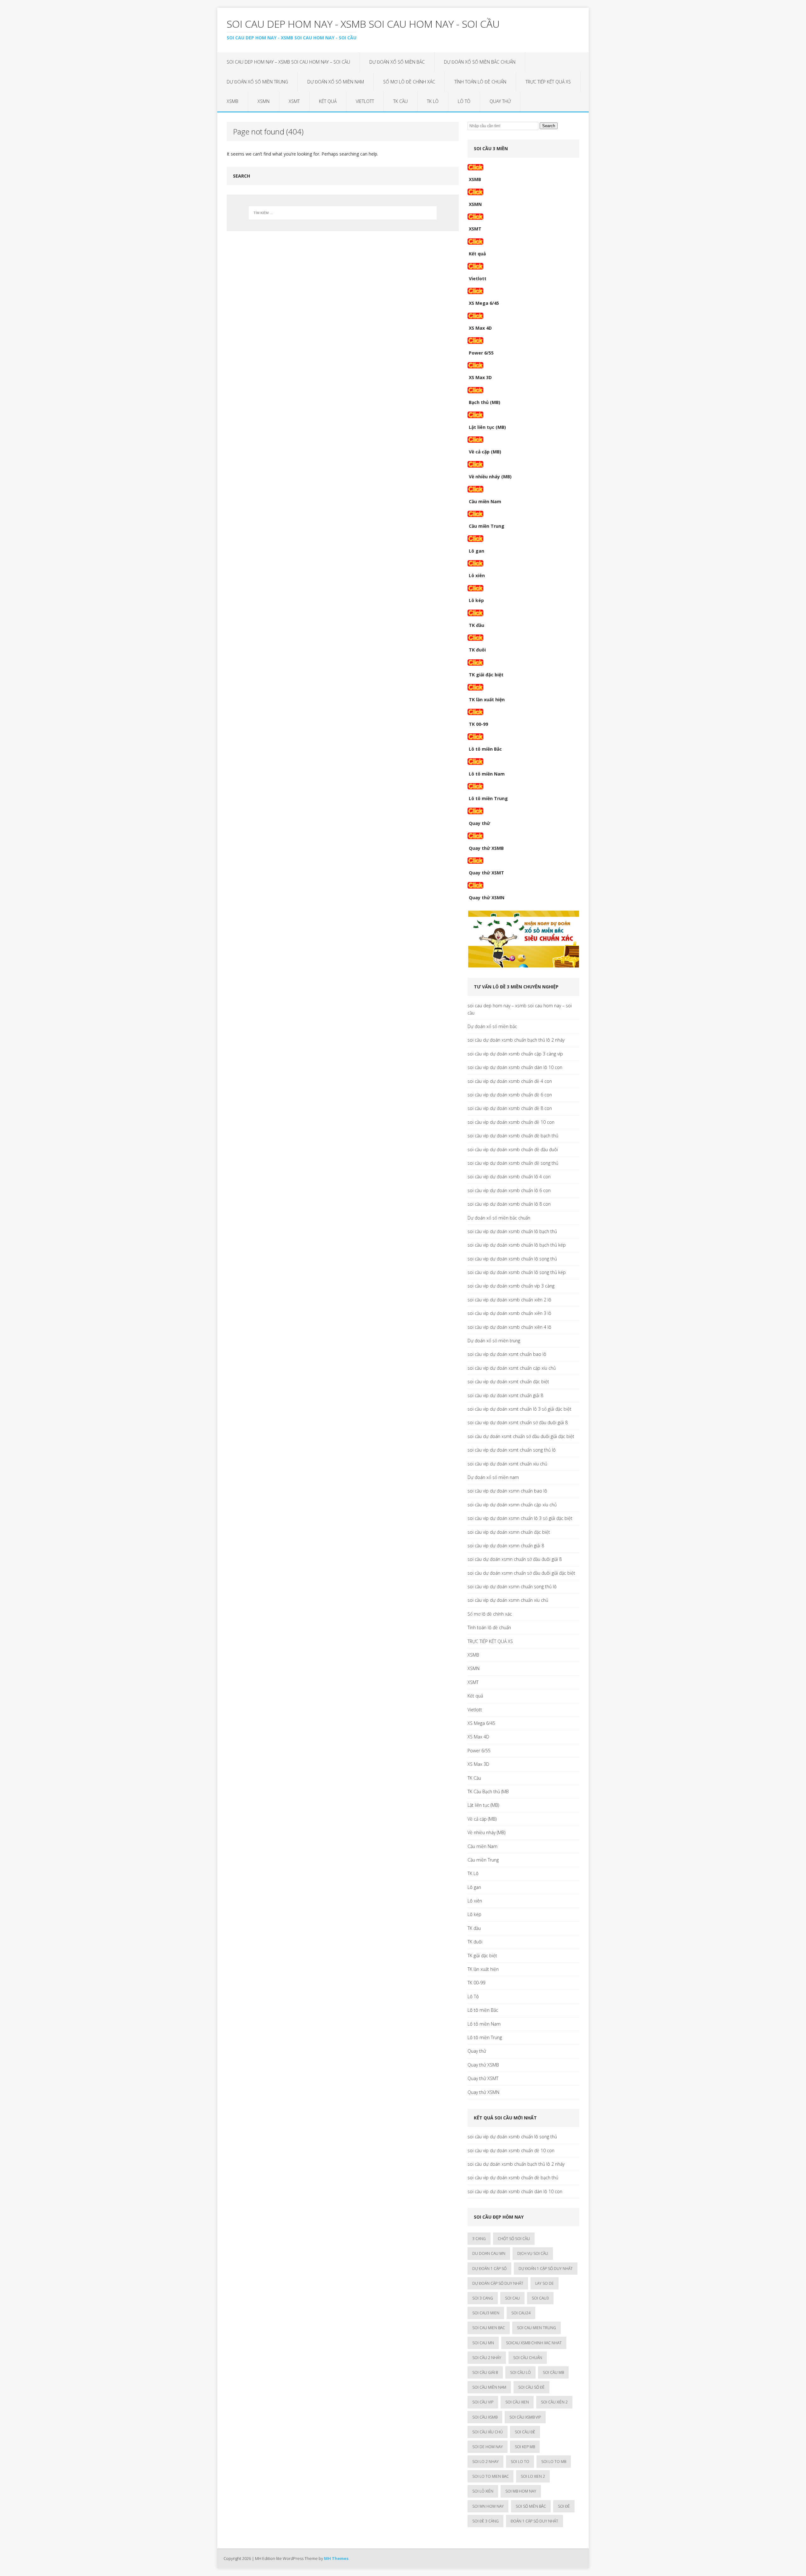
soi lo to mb (554, 2462)
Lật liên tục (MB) (487, 427)
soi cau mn (483, 2343)
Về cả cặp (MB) (485, 452)
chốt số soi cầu (514, 2239)
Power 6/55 (481, 353)
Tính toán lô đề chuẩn (480, 82)
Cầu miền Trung (487, 526)
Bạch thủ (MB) (485, 402)
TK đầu (477, 625)
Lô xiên (477, 575)
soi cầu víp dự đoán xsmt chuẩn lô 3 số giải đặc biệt (519, 1409)
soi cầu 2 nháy (487, 2358)
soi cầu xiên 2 (554, 2402)
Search (549, 126)
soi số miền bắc (531, 2506)
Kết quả (328, 101)
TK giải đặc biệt (486, 675)
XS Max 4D (480, 328)
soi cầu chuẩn (528, 2358)
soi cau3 (540, 2298)
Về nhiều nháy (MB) (490, 477)
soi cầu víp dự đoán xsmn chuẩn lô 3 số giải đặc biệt (520, 1518)
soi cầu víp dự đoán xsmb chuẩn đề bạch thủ (513, 1136)
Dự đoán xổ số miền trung (257, 82)
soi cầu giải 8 (485, 2372)
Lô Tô (464, 101)
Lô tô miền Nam (487, 774)
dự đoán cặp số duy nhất (498, 2283)
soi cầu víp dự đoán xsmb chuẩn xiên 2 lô (509, 1300)
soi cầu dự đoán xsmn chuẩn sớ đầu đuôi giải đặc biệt (521, 1573)
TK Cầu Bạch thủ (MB (488, 1791)
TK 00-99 (478, 724)
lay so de (545, 2283)
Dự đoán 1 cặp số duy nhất (546, 2269)
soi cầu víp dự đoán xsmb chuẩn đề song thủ (513, 1163)
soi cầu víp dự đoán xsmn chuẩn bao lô (507, 1491)
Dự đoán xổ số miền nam (336, 82)
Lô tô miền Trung (488, 798)
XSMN (264, 101)
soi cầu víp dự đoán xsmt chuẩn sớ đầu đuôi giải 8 (518, 1422)
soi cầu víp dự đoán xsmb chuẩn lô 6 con (509, 1190)
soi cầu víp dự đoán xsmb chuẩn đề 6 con (510, 1095)
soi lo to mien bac (491, 2476)
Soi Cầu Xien (517, 2402)
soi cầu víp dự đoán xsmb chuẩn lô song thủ (512, 1259)
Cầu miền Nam (485, 501)
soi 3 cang (483, 2298)
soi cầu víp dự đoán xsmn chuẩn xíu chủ (508, 1600)
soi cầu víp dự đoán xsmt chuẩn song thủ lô (512, 1450)
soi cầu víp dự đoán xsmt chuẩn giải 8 (505, 1395)
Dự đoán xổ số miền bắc (397, 62)
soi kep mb (525, 2447)
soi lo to (520, 2462)
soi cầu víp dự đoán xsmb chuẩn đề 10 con (511, 1122)
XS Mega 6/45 (484, 303)
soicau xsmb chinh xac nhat (534, 2343)
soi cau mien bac (489, 2328)
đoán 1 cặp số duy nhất (534, 2521)
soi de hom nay (488, 2447)
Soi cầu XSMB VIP (525, 2417)
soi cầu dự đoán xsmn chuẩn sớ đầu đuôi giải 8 (515, 1559)
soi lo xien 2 (533, 2476)
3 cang (479, 2239)
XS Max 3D (480, 377)
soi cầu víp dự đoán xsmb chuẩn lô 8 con (509, 1204)
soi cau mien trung (536, 2328)
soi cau (512, 2298)
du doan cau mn (489, 2253)
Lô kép (476, 600)
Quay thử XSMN (487, 898)
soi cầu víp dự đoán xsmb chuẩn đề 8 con (510, 1108)
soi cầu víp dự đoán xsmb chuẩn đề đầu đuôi (513, 1149)
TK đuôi (477, 650)
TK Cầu (400, 101)
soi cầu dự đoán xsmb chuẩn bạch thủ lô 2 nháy (516, 1040)
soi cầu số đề (531, 2387)
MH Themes (336, 2558)
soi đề (564, 2506)
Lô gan (477, 551)
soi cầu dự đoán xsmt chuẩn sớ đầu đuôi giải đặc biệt (521, 1436)
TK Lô (433, 101)
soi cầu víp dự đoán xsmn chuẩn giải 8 (506, 1546)
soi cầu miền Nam (489, 2387)
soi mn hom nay (488, 2506)
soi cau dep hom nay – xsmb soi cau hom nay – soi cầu (288, 62)
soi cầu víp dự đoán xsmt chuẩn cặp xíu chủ (512, 1368)
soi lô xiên (483, 2491)
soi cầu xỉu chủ (488, 2432)
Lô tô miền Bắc (485, 749)
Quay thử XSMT (486, 873)
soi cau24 (521, 2313)
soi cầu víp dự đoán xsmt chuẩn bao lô (507, 1354)
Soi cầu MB (553, 2372)
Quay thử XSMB (486, 848)
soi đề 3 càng (485, 2521)
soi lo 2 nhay (485, 2462)
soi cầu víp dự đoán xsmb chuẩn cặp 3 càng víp (515, 1054)
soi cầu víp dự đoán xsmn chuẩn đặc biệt (509, 1532)
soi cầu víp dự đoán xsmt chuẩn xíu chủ (507, 1464)
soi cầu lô (520, 2372)
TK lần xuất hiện (487, 699)
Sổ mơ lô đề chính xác (409, 82)
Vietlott (365, 101)
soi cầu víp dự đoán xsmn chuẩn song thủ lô (512, 1587)
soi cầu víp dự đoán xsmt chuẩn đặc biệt (508, 1382)
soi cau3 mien (486, 2313)
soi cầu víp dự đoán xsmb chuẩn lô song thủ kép (517, 1272)
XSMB (233, 101)
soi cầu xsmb (485, 2417)
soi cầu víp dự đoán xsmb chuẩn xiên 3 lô (509, 1313)
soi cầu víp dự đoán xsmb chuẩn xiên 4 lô (509, 1327)
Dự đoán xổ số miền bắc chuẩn (480, 62)
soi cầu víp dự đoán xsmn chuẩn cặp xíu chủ (512, 1505)
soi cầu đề (525, 2432)
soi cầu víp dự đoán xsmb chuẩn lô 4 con (509, 1177)
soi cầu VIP (483, 2402)
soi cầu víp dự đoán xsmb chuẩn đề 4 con (510, 1081)
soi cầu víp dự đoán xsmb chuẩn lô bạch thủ (512, 1231)
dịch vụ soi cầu (533, 2253)
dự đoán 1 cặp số (489, 2269)
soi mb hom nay (521, 2491)
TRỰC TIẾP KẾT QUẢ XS (548, 82)
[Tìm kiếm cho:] (343, 213)
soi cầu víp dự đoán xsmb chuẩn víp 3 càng (511, 1286)
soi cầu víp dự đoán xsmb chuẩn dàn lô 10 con (515, 1067)
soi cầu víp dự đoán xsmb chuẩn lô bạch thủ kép (517, 1245)
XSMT (294, 101)
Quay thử (500, 101)
